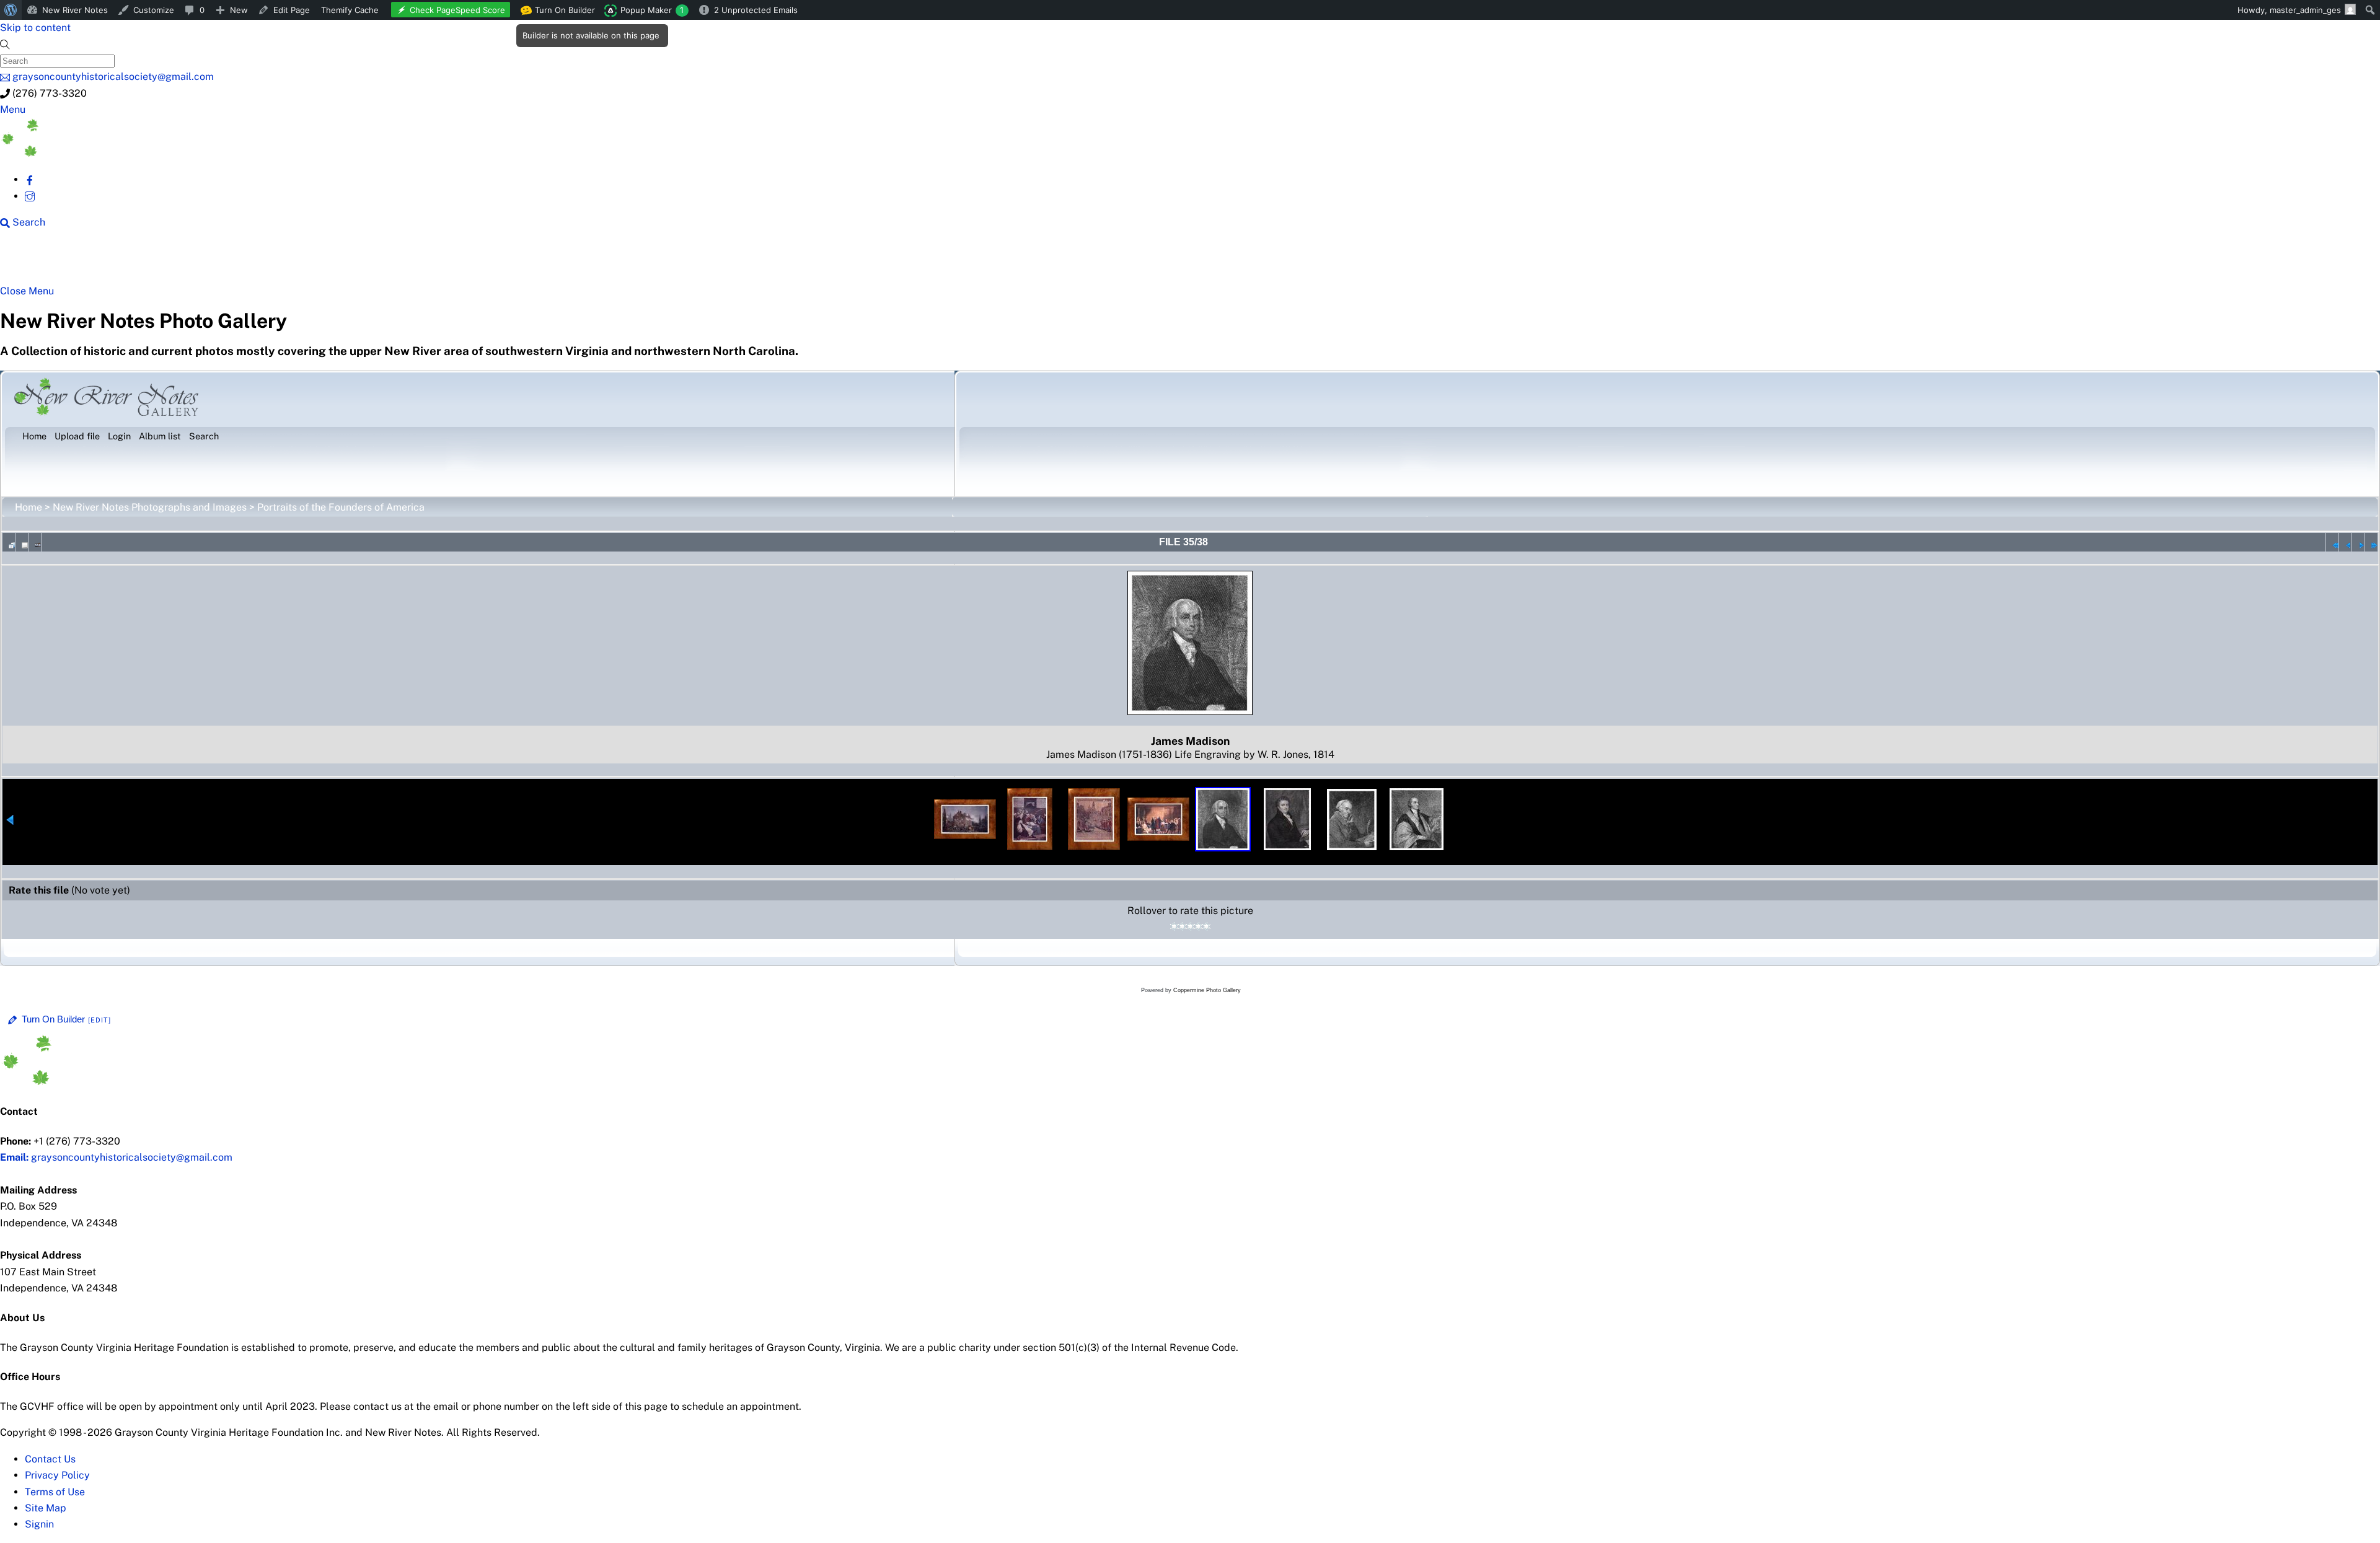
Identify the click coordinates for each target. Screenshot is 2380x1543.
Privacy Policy (57, 1475)
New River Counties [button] (152, 262)
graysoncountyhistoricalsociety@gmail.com (116, 1157)
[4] (1198, 926)
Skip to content (35, 28)
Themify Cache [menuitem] (350, 10)
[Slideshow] (35, 542)
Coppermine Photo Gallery (1207, 990)
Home (29, 507)
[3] (1190, 926)
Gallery (481, 262)
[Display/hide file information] (22, 542)
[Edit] (100, 1020)
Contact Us (50, 1459)
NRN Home (48, 262)
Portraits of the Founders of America (341, 507)
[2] (1182, 926)
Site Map (46, 1508)
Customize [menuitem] (154, 10)
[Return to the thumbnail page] (9, 542)
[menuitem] (11, 10)
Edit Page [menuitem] (292, 10)
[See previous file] (2345, 542)
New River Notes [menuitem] (75, 10)
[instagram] (30, 196)
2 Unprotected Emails (756, 10)
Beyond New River (273, 262)
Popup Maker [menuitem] (652, 10)
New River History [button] (391, 262)
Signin (39, 1524)
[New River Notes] (93, 153)
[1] (1174, 926)
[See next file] (2358, 542)
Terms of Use (55, 1492)
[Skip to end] (2371, 542)
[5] (1206, 926)
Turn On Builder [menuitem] (561, 12)
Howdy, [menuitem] (2289, 10)
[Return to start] (2332, 542)
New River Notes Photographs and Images (150, 507)
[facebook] (30, 179)
